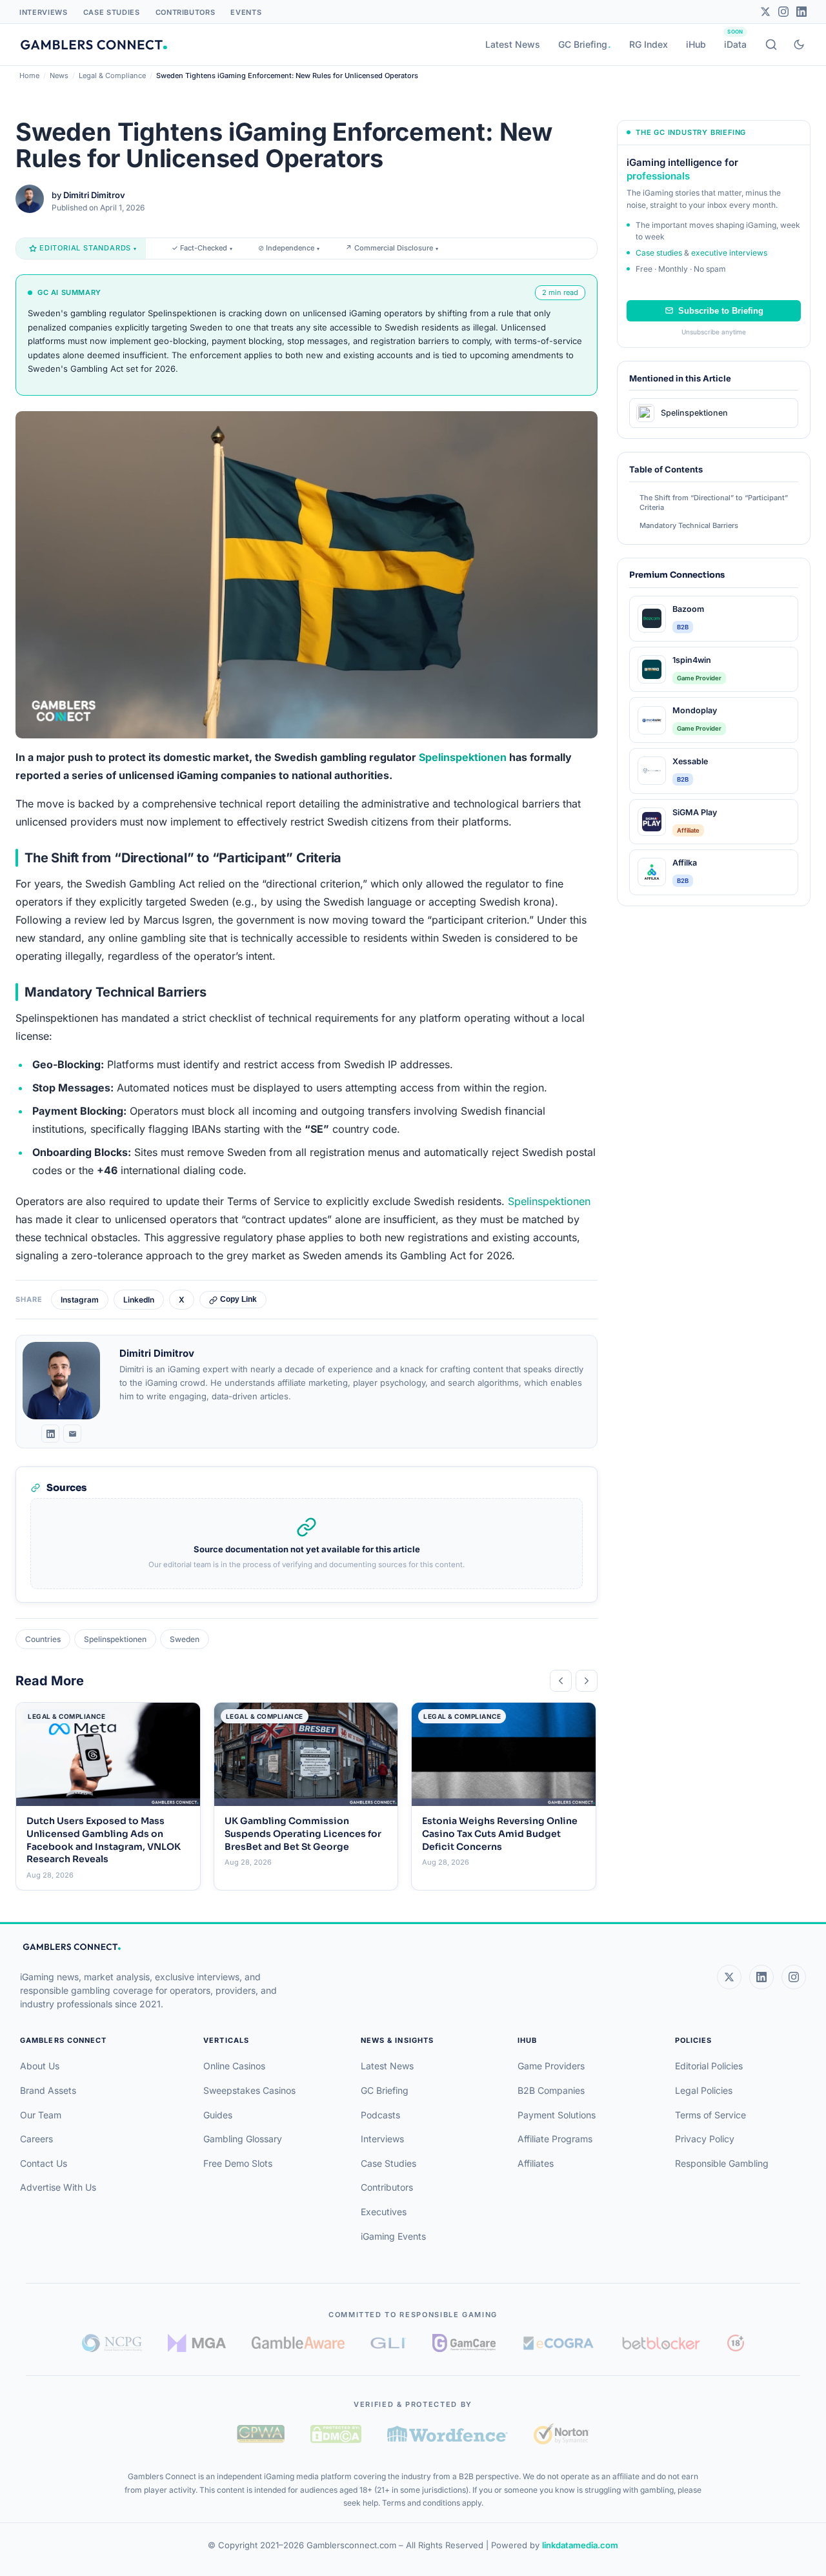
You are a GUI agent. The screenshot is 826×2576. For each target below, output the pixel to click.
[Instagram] (783, 12)
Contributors (186, 12)
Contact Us (44, 2163)
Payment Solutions (557, 2115)
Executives (384, 2212)
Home (29, 76)
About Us (40, 2066)
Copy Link (238, 1299)
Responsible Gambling (722, 2163)
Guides (218, 2115)
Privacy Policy (705, 2139)
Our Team (41, 2115)
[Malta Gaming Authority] (197, 2343)
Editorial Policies (709, 2066)
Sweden (185, 1639)
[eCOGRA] (558, 2343)
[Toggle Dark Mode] (799, 45)
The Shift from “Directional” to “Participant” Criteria (714, 502)
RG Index (649, 44)
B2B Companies (551, 2090)
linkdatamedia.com (580, 2545)
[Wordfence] (448, 2434)
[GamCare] (464, 2343)
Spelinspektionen (463, 757)
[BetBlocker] (661, 2343)
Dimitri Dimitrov (94, 195)
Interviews (44, 12)
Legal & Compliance (112, 76)
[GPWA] (261, 2434)
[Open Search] (771, 45)
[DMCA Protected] (336, 2434)
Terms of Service (710, 2115)
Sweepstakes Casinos (249, 2090)
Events (246, 12)
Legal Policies (704, 2090)
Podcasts (380, 2115)
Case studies (659, 253)
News (59, 76)
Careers (36, 2139)
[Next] (587, 1681)
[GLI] (389, 2343)
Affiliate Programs (555, 2139)
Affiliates (536, 2163)
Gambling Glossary (243, 2139)
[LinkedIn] (801, 12)
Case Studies (112, 12)
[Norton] (561, 2434)
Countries (43, 1639)
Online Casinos (234, 2066)
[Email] (72, 1434)
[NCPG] (112, 2343)
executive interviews (729, 253)
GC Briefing (583, 44)
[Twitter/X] (765, 12)
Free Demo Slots (238, 2163)
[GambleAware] (298, 2343)
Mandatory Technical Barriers (689, 525)
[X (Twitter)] (729, 1977)
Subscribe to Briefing (721, 311)
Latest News (513, 44)
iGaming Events (393, 2236)
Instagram (80, 1300)
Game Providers (551, 2066)
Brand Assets (48, 2090)
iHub (696, 44)
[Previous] (561, 1681)
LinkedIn (139, 1300)
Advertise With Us (58, 2187)
